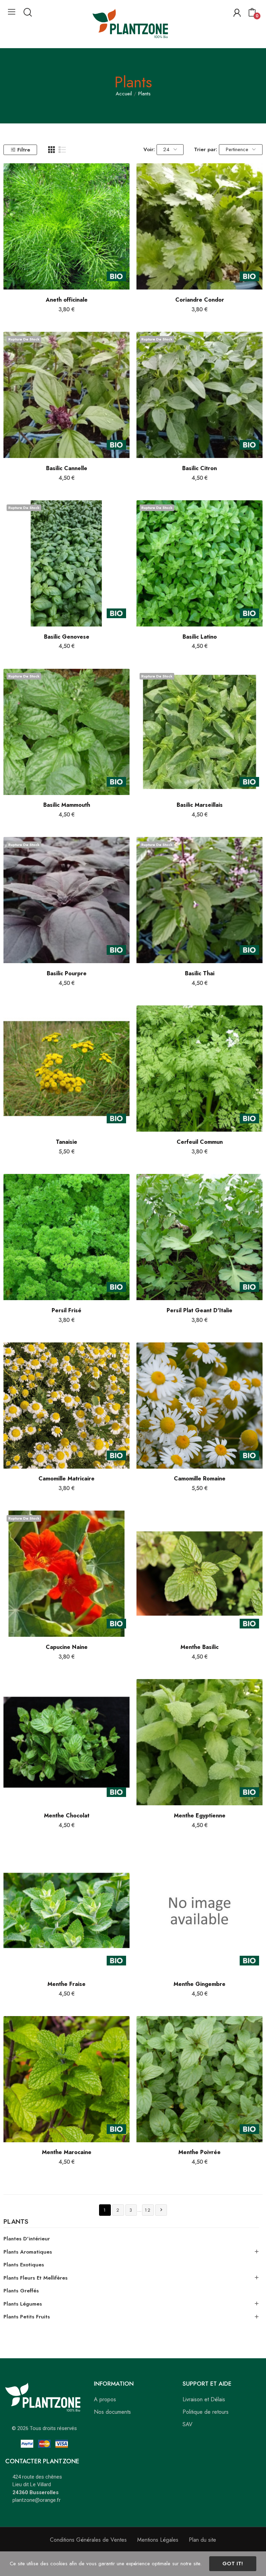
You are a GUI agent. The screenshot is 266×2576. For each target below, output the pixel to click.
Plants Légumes (23, 2304)
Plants (16, 2222)
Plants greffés (21, 2291)
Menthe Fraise (66, 1984)
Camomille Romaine (200, 1479)
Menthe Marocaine (67, 2152)
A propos (105, 2399)
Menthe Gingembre (199, 1984)
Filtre (24, 150)
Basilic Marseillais (200, 805)
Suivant (161, 2210)
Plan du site (202, 2540)
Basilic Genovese (67, 637)
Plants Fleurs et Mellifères (36, 2278)
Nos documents (112, 2412)
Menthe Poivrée (199, 2152)
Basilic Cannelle (67, 468)
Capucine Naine (67, 1647)
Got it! (233, 2564)
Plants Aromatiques (28, 2252)
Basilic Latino (200, 637)
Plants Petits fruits (27, 2317)
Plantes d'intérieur (27, 2239)
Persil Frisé (66, 1311)
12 (148, 2210)
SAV (188, 2424)
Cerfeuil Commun (200, 1142)
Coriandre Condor (200, 300)
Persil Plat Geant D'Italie (199, 1311)
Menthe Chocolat (67, 1816)
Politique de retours (206, 2412)
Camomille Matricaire (66, 1479)
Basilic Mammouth (67, 805)
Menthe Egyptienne (200, 1816)
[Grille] (52, 150)
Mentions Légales (158, 2540)
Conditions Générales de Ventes (88, 2540)
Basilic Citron (199, 468)
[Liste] (62, 150)
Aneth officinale (67, 300)
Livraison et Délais (204, 2399)
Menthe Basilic (199, 1647)
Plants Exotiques (24, 2265)
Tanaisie (66, 1142)
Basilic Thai (200, 974)
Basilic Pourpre (67, 974)
